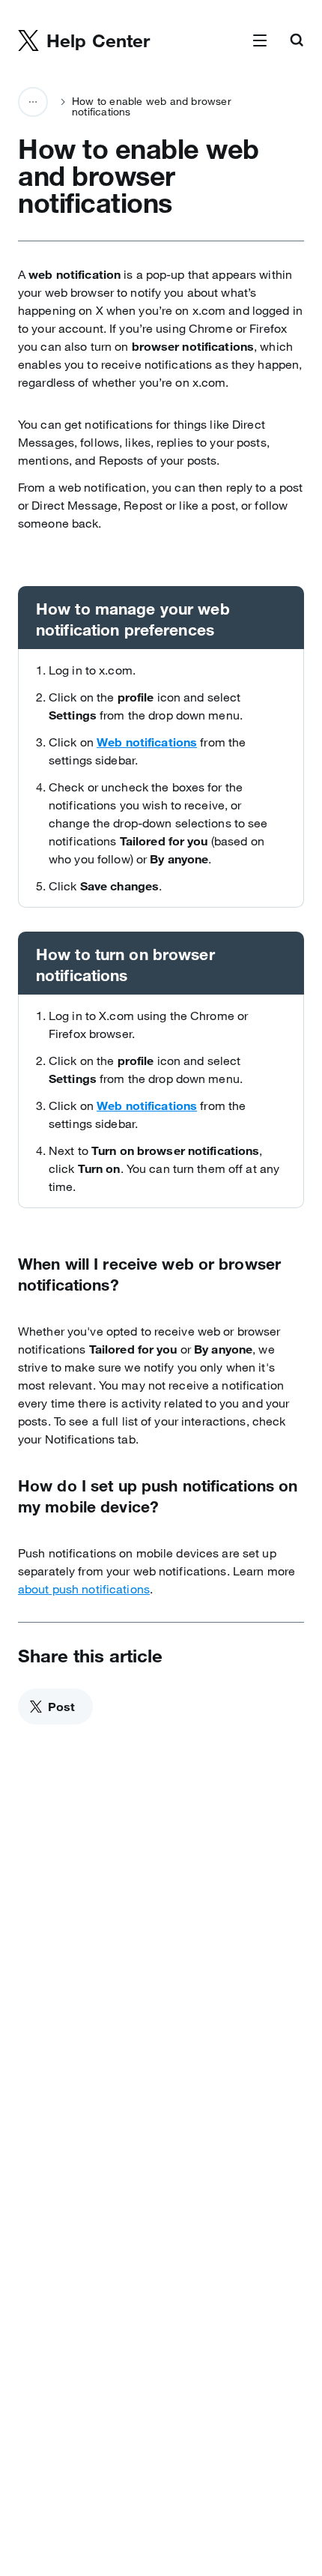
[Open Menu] (260, 41)
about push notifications (84, 1589)
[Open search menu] (297, 41)
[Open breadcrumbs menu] (33, 102)
